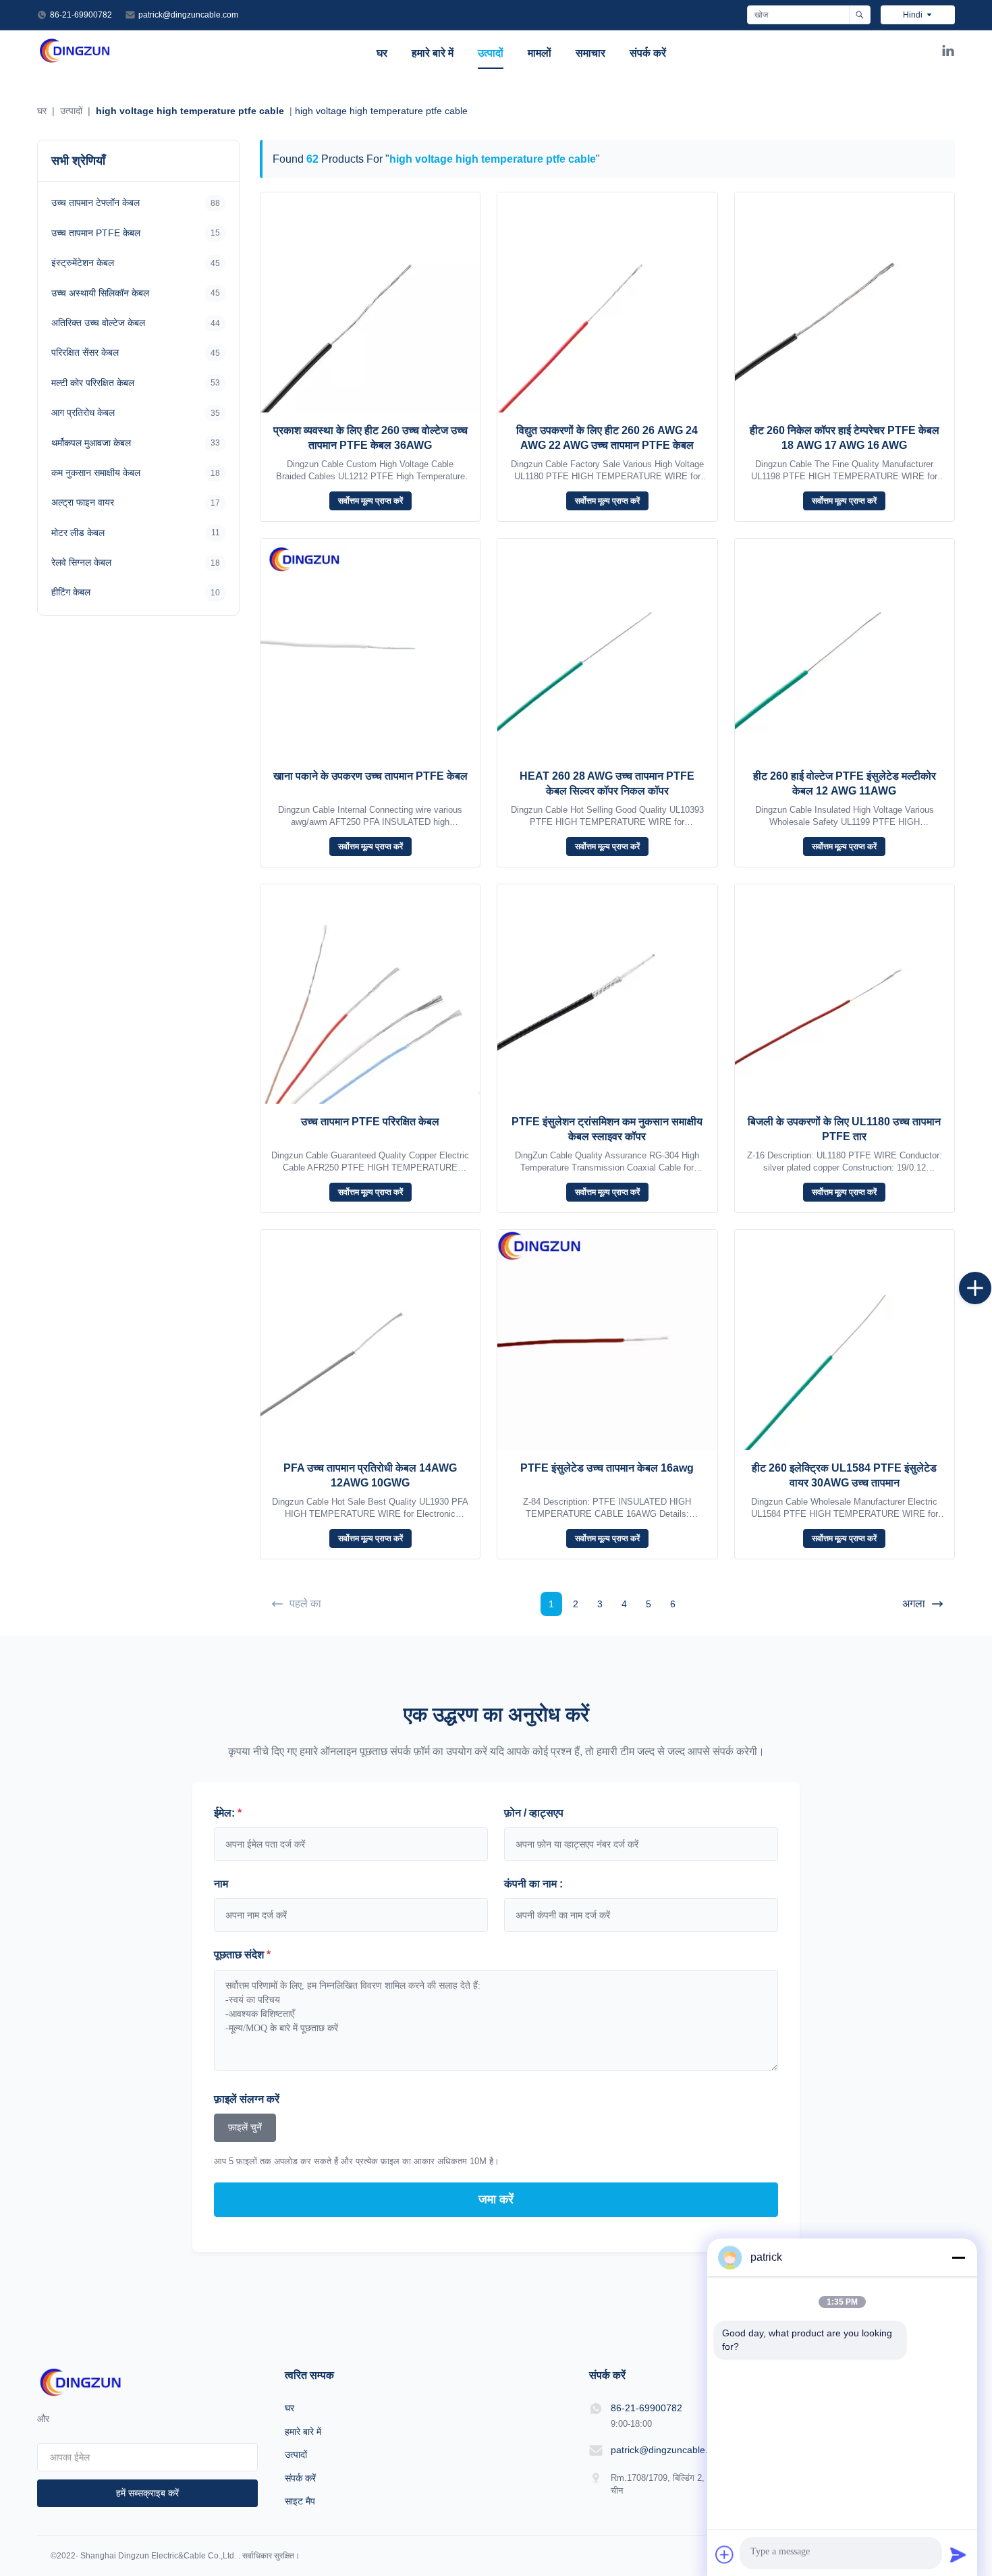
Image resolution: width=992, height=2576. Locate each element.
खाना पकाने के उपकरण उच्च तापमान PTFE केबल (370, 776)
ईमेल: (228, 1813)
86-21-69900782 (81, 15)
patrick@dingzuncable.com (188, 15)
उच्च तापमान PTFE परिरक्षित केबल (370, 1122)
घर (382, 53)
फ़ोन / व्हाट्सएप (534, 1813)
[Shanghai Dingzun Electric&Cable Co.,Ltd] (75, 60)
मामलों (540, 53)
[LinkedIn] (948, 53)
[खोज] (859, 15)
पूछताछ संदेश (242, 1955)
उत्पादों (491, 53)
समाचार (590, 53)
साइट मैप (300, 2501)
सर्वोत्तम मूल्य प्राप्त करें (370, 501)
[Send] (958, 2554)
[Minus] (958, 2257)
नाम (221, 1884)
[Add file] (725, 2554)
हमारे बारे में (433, 53)
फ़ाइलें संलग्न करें (247, 2099)
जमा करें (496, 2199)
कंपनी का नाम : (533, 1884)
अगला (914, 1604)
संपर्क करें (648, 53)
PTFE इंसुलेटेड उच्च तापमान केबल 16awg (607, 1468)
